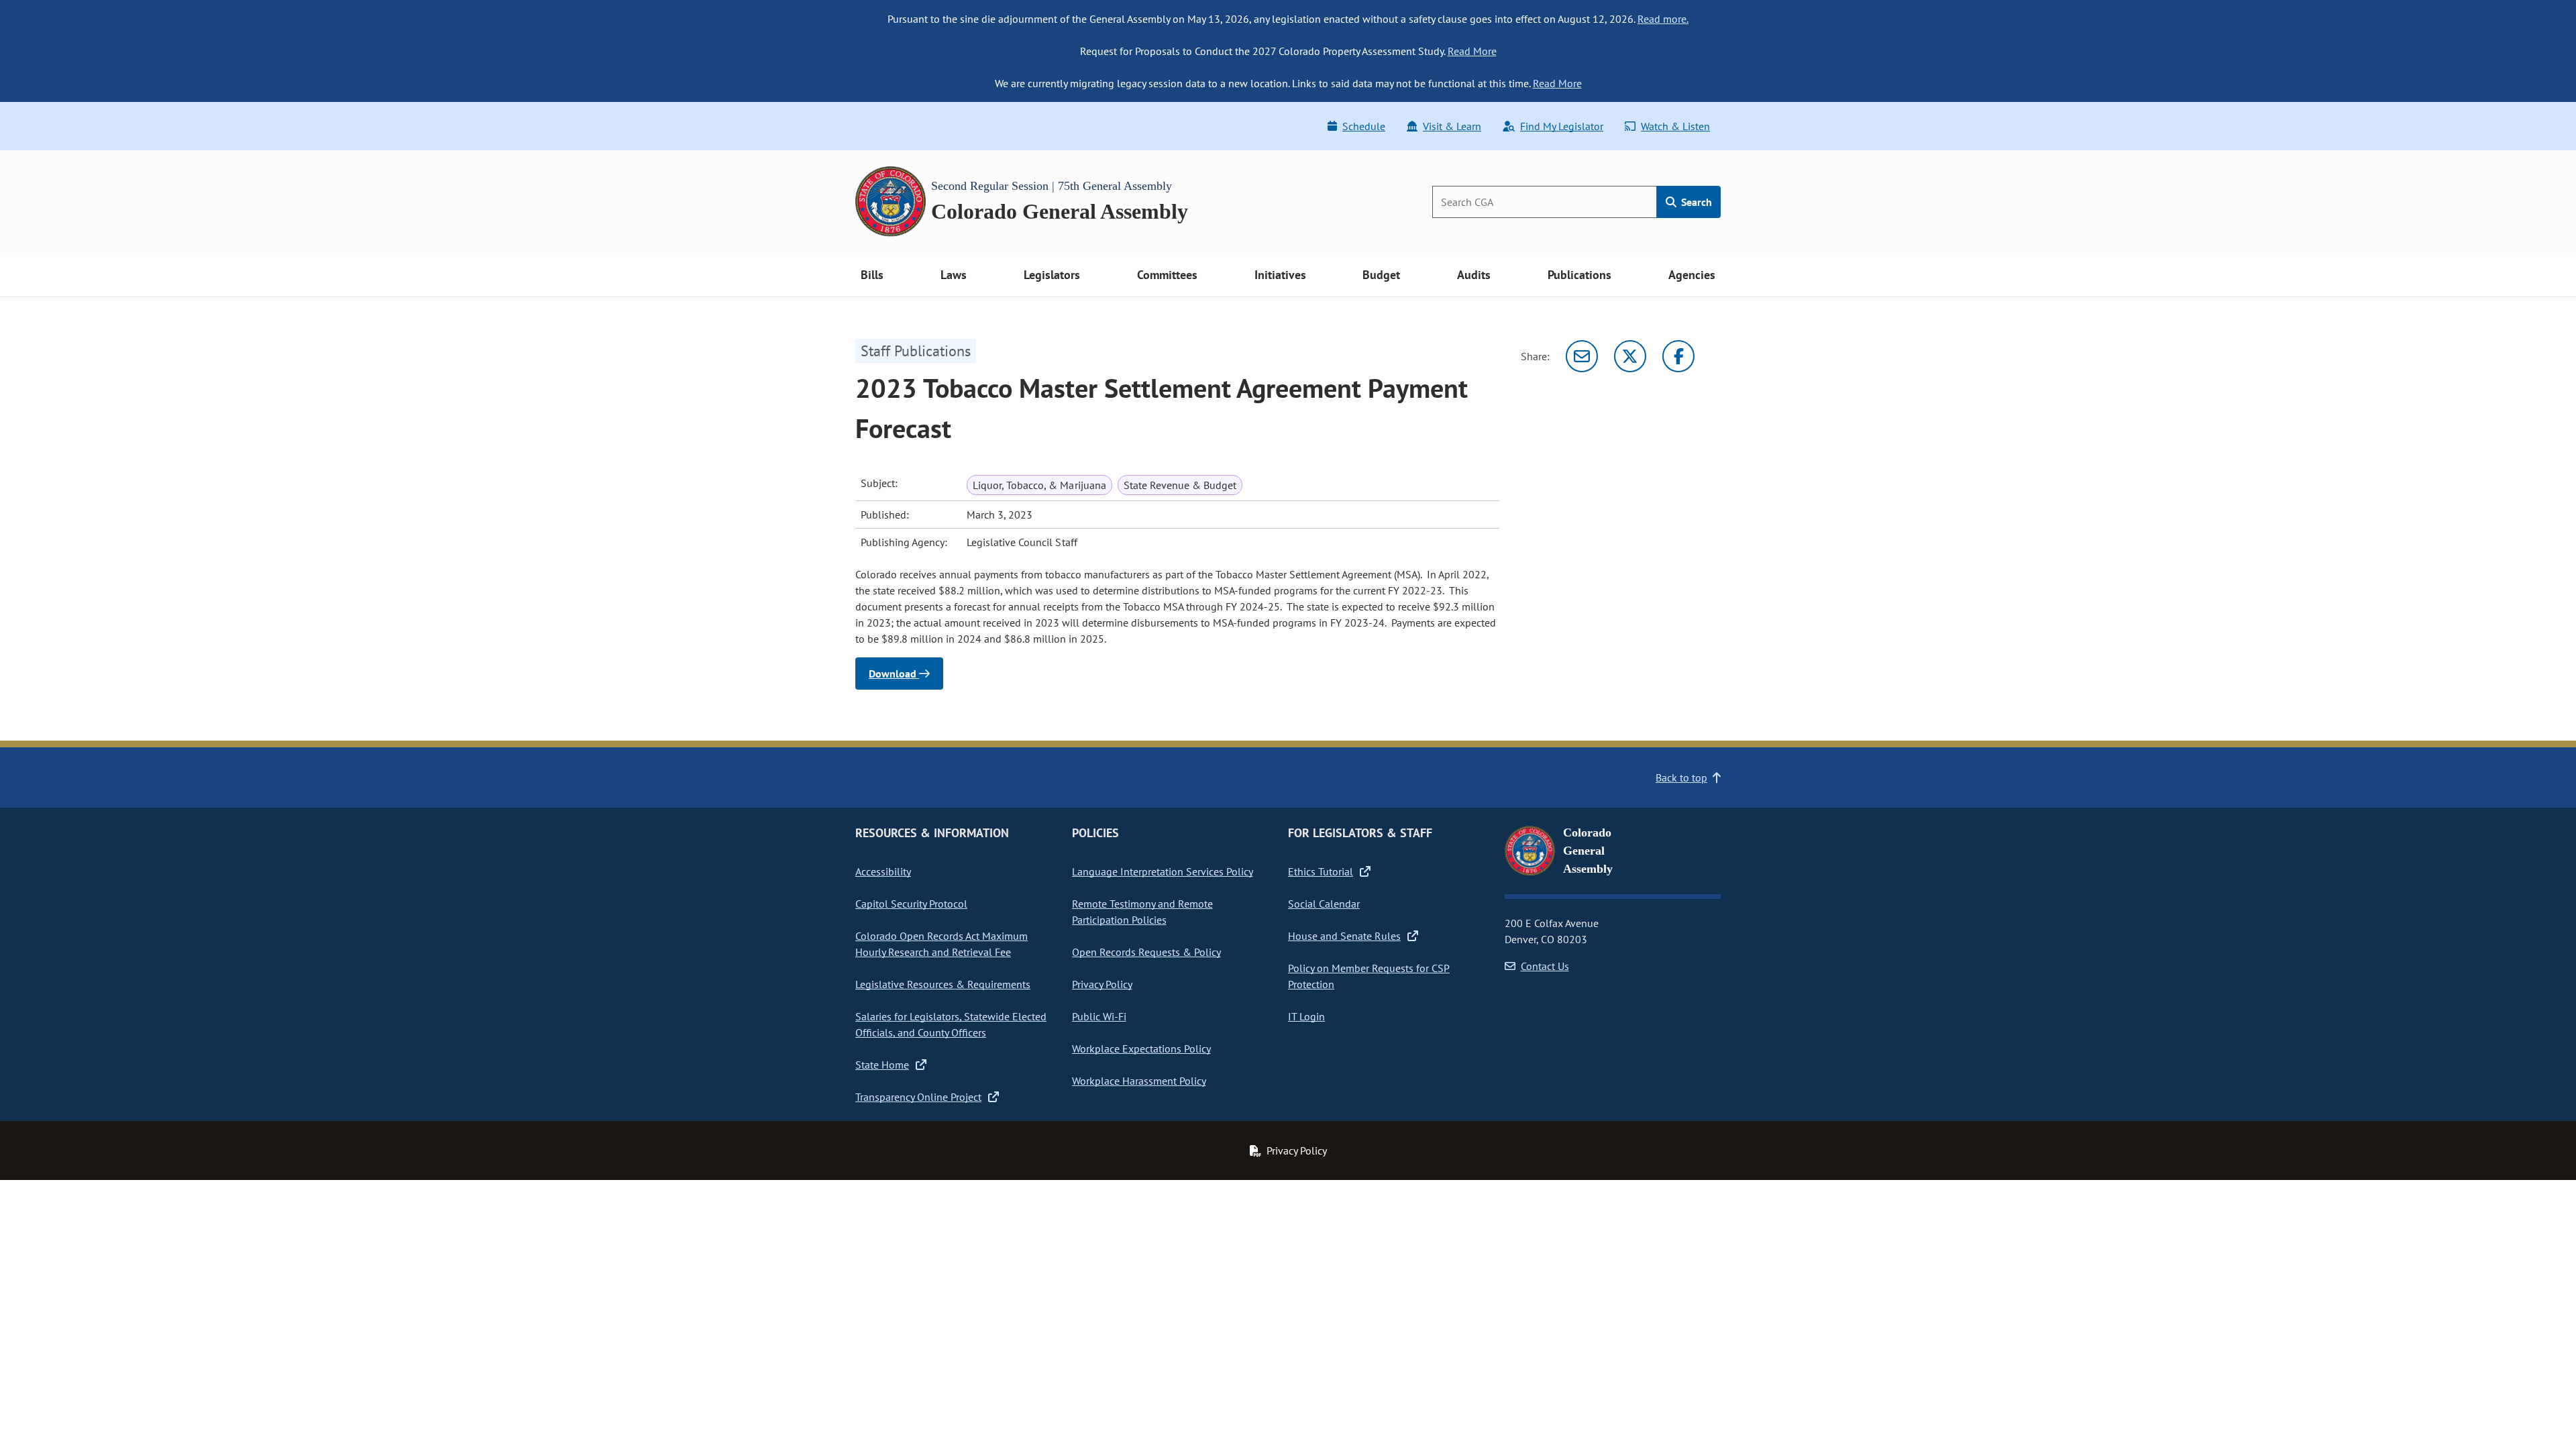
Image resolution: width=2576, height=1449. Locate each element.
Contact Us (1545, 966)
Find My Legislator (1562, 126)
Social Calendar (1324, 904)
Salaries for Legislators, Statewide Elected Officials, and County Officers (951, 1024)
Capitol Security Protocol (911, 904)
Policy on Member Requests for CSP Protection (1369, 976)
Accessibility (883, 871)
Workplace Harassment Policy (1139, 1081)
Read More (1472, 51)
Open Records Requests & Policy (1146, 952)
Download (894, 674)
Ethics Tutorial (1321, 871)
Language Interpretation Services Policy (1163, 871)
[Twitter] (1630, 356)
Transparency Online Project (918, 1097)
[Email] (1582, 356)
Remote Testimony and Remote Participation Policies (1142, 912)
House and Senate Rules (1344, 936)
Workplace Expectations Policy (1141, 1049)
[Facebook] (1678, 356)
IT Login (1306, 1016)
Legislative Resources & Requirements (943, 984)
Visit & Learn (1452, 126)
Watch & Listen (1675, 126)
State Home (882, 1065)
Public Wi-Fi (1099, 1016)
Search (1695, 202)
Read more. (1663, 19)
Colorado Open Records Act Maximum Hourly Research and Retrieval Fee (942, 944)
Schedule (1364, 126)
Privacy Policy (1102, 984)
